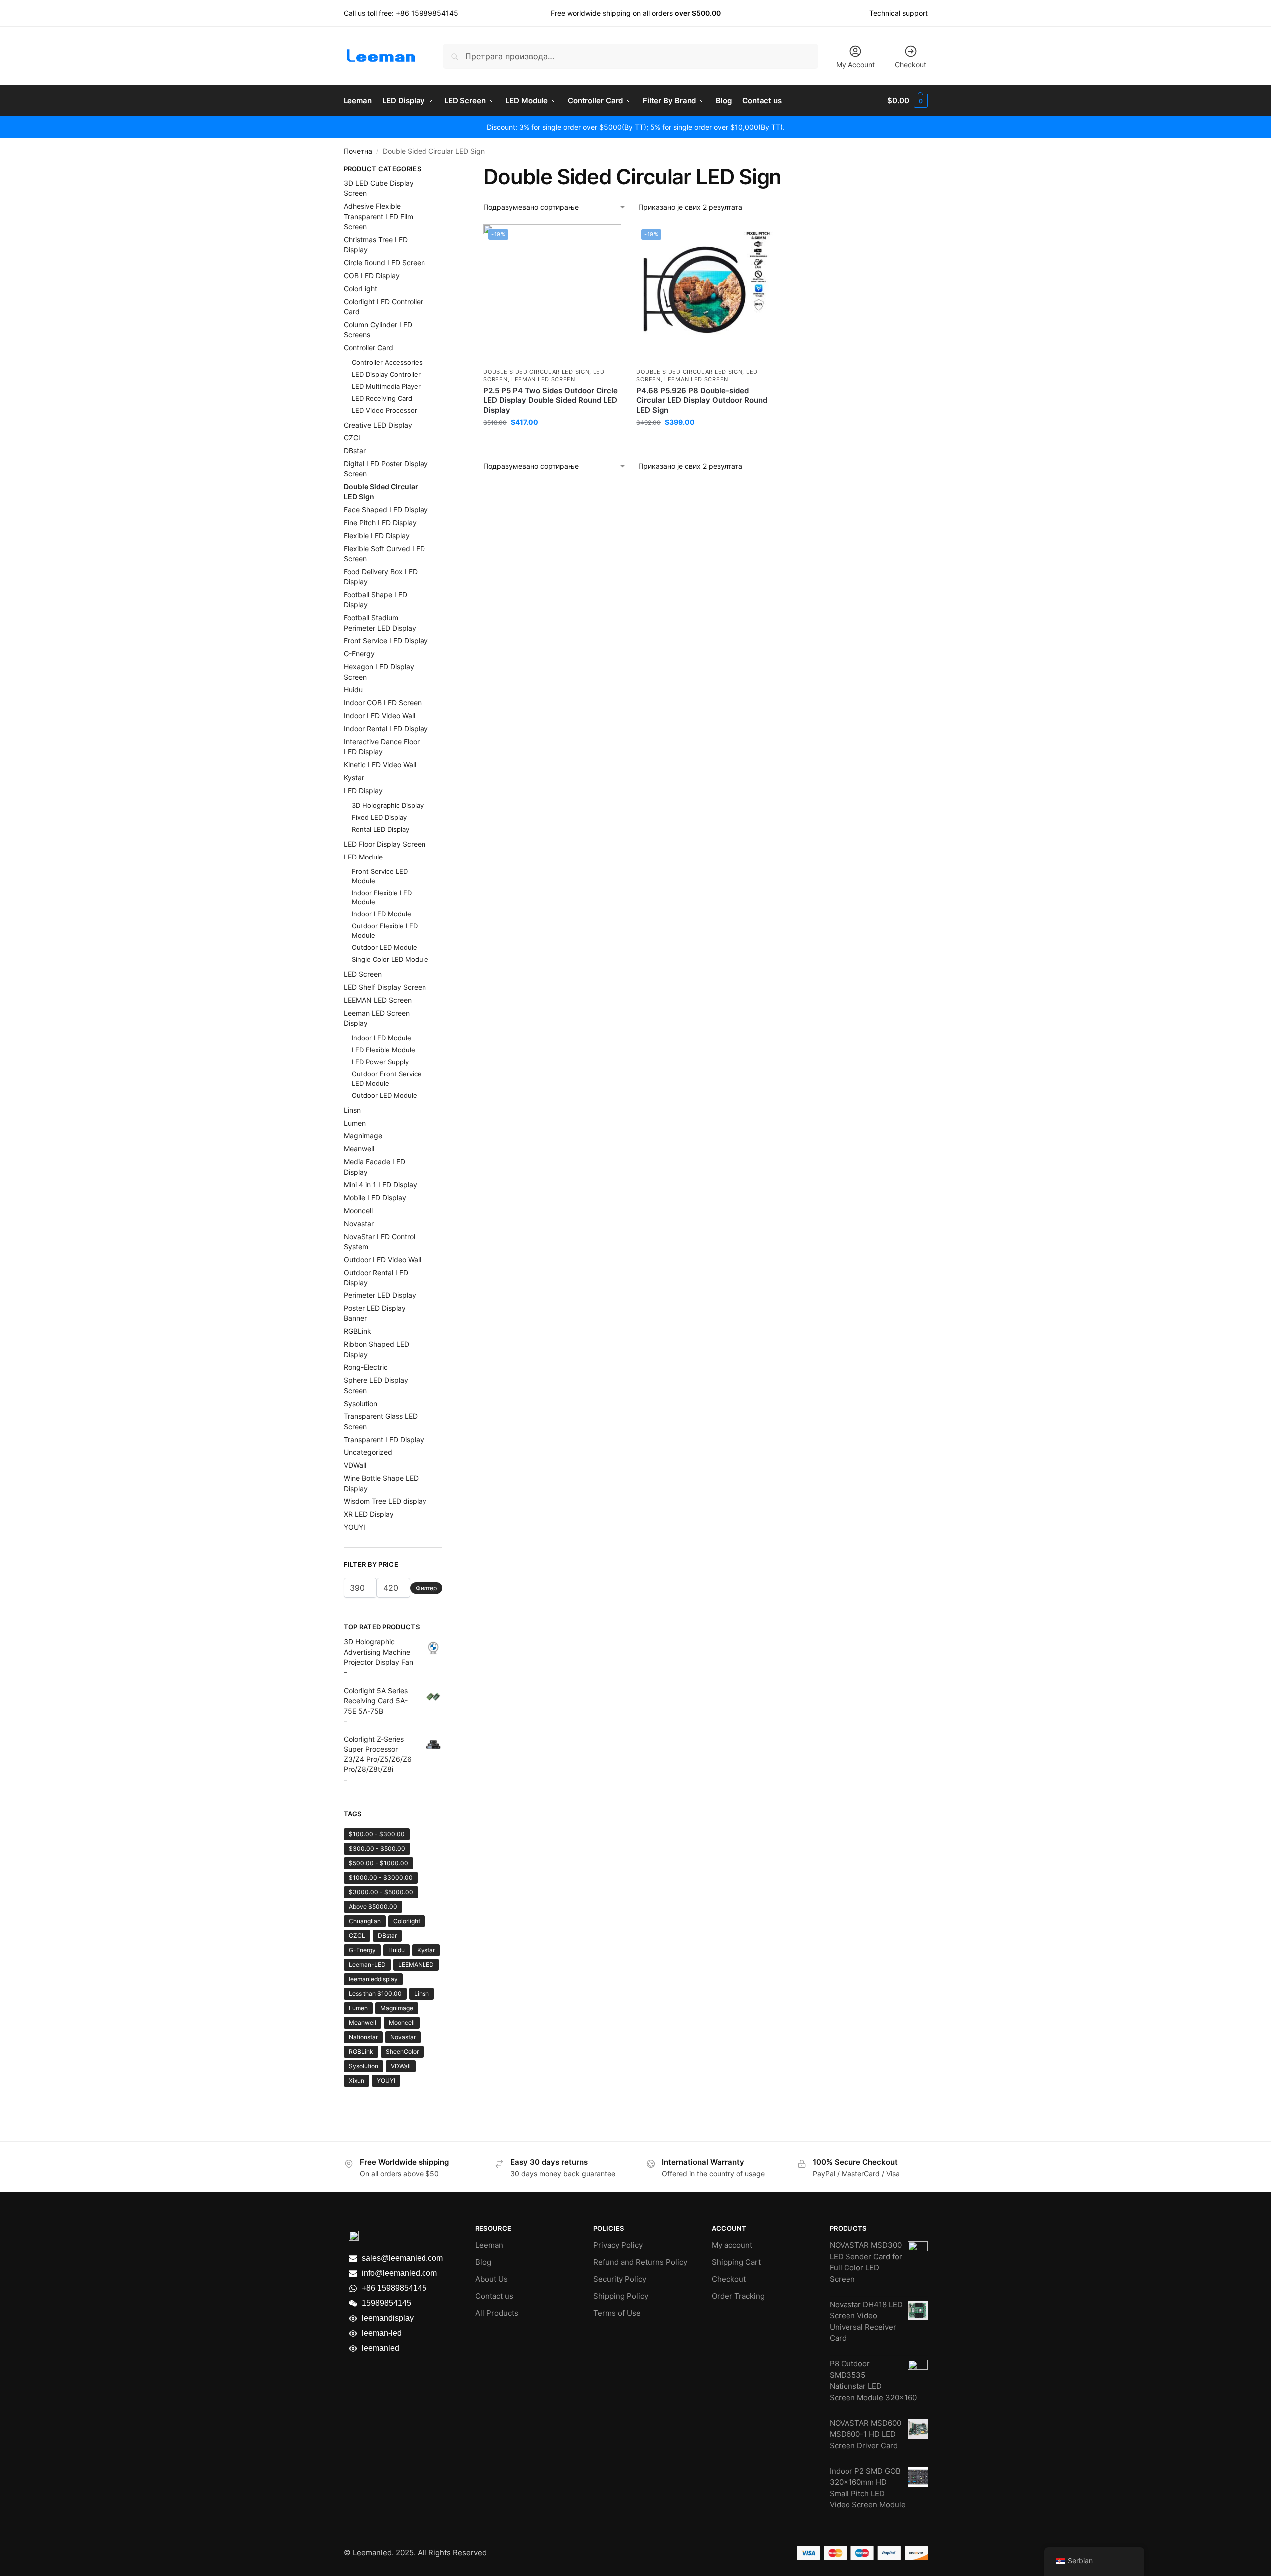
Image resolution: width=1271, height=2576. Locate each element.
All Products (497, 2313)
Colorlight (407, 1921)
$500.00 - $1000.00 (378, 1863)
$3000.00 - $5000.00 (381, 1892)
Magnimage (363, 1135)
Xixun (356, 2080)
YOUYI (354, 1527)
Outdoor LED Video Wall (382, 1259)
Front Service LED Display (386, 641)
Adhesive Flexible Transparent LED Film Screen (378, 216)
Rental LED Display (380, 829)
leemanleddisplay (373, 1979)
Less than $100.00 (375, 1993)
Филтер (426, 1588)
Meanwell (359, 1148)
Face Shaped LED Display (386, 510)
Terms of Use (617, 2313)
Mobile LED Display (375, 1197)
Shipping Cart (736, 2262)
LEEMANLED (416, 1964)
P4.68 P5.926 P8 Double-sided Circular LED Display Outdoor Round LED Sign (702, 400)
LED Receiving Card (382, 398)
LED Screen (363, 974)
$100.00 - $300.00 (377, 1834)
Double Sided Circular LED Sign (536, 372)
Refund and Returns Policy (640, 2262)
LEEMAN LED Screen (543, 379)
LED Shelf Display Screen (385, 987)
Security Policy (620, 2279)
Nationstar (363, 2037)
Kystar (354, 777)
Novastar (359, 1223)
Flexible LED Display (377, 536)
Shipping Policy (621, 2296)
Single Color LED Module (390, 959)
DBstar (355, 451)
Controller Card (368, 347)
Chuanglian (365, 1921)
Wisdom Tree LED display (385, 1501)
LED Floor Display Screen (385, 844)
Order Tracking (738, 2296)
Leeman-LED (367, 1964)
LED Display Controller (386, 374)
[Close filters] (445, 170)
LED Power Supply (380, 1062)
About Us (492, 2279)
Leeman (489, 2245)
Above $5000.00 (373, 1907)
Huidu (353, 689)
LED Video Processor (384, 410)
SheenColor (402, 2051)
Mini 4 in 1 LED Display (380, 1184)
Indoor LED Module (381, 914)
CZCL (353, 438)
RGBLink (357, 1331)
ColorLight (360, 288)
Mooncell (358, 1210)
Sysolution (360, 1404)
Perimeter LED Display (380, 1295)
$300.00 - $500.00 (377, 1849)
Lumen (355, 1123)
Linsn (352, 1110)
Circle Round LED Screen (384, 262)
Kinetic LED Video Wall (380, 764)
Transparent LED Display (384, 1440)
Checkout (911, 65)
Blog (483, 2262)
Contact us (494, 2296)
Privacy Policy (618, 2245)
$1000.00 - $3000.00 (381, 1878)
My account (732, 2245)
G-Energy (359, 653)
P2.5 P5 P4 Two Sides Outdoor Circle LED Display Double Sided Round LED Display (551, 400)
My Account (855, 65)
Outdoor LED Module (384, 947)
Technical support (899, 13)
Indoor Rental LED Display (386, 728)
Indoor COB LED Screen (383, 702)
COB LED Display (372, 275)
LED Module (363, 857)
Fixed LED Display (379, 817)
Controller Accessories (387, 362)
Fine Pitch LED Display (380, 523)
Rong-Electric (366, 1367)
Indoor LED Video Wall (379, 715)
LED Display (363, 790)
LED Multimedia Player (386, 386)
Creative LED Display (378, 425)
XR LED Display (369, 1514)
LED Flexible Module (383, 1050)
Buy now (553, 443)
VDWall (355, 1465)
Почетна (358, 151)
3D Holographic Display (388, 805)
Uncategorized (368, 1452)
